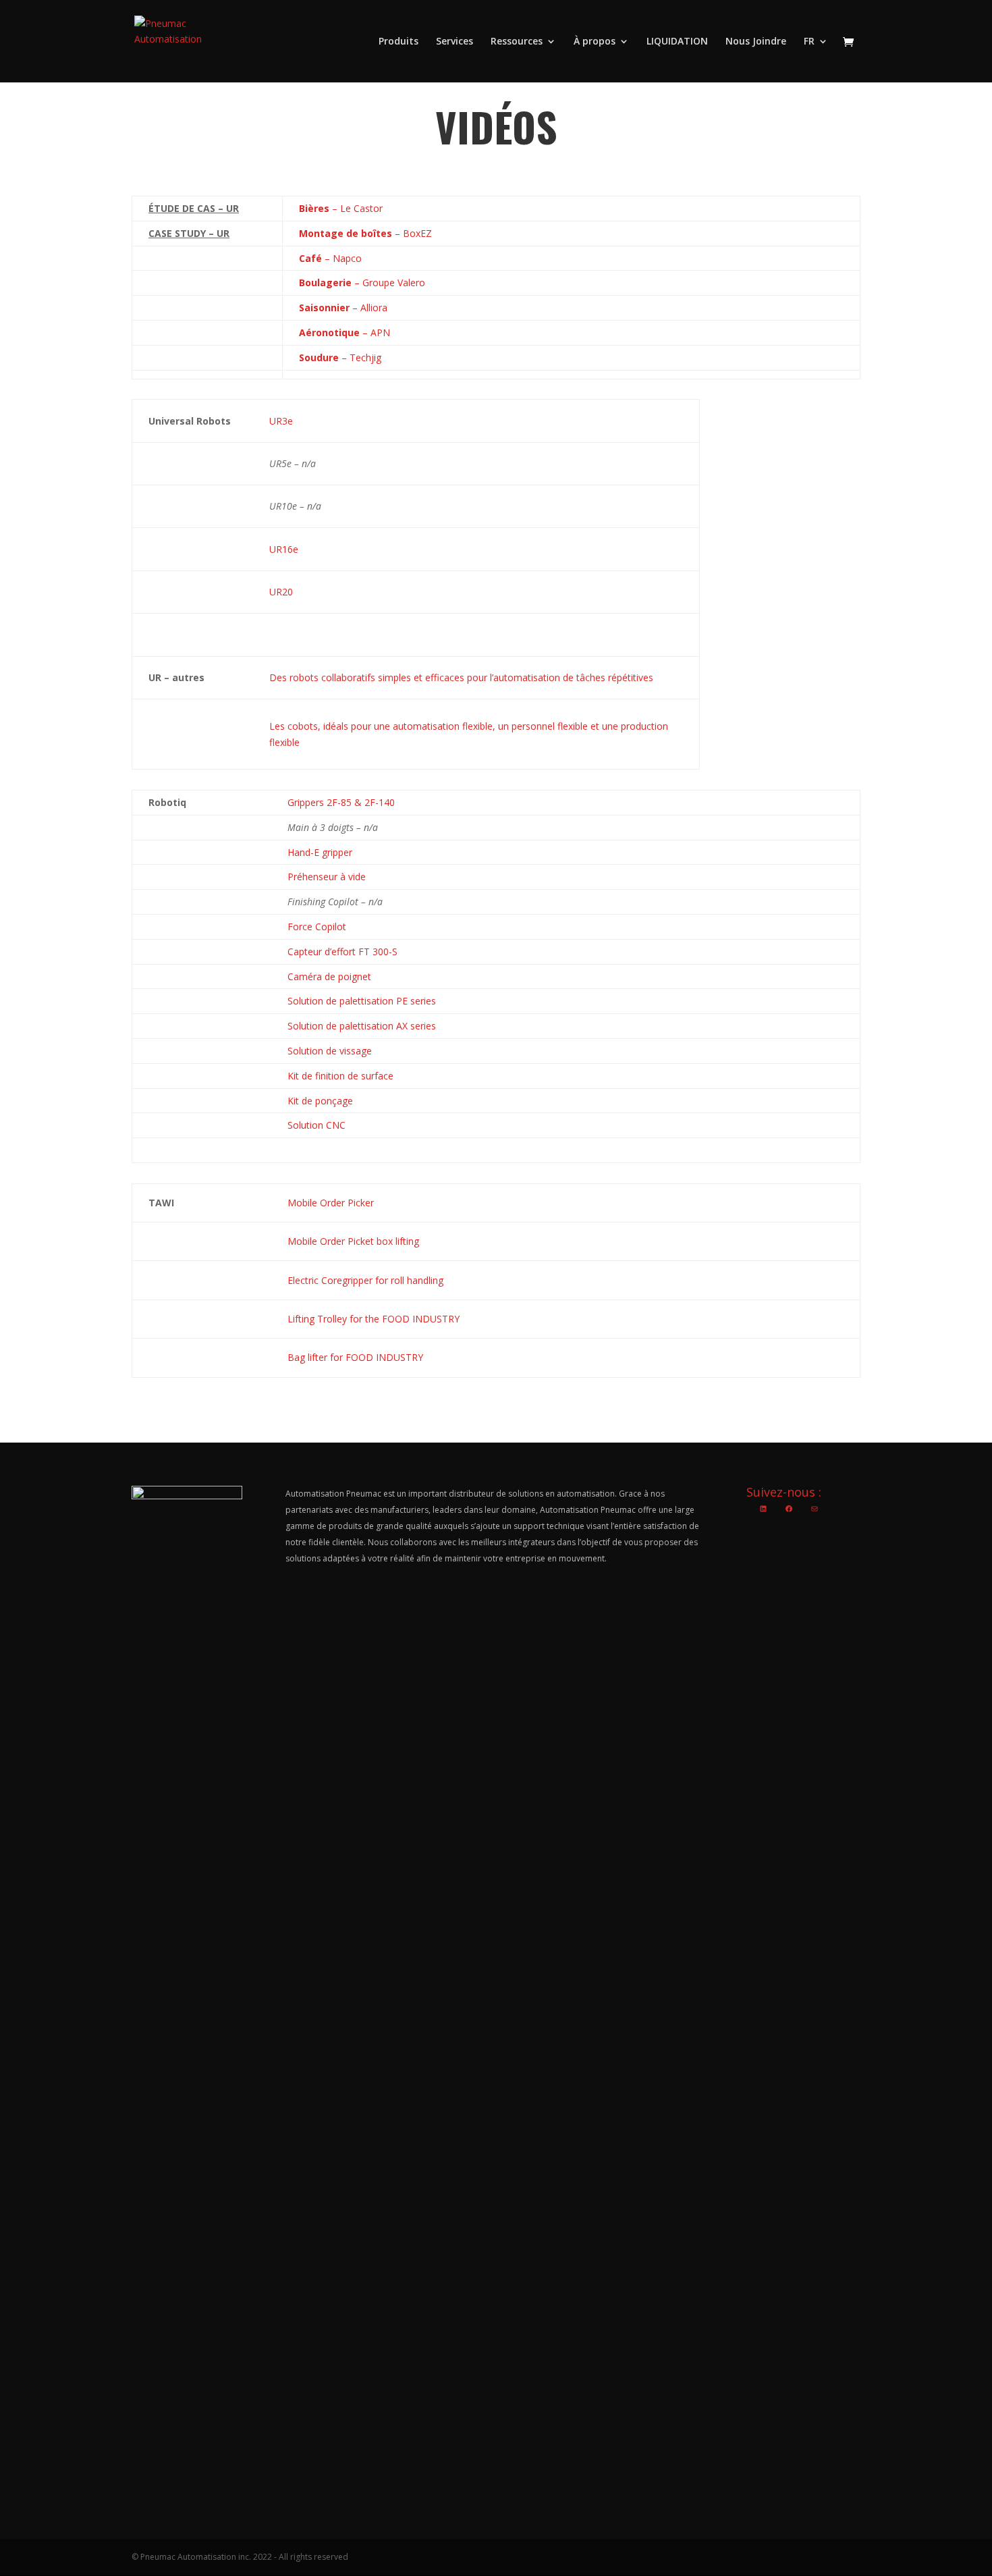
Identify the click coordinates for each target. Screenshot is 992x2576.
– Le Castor (341, 208)
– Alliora (343, 307)
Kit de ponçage (320, 1101)
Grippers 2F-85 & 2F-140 (341, 802)
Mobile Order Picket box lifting (353, 1241)
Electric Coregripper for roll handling (365, 1280)
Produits (398, 42)
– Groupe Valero (362, 283)
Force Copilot (317, 927)
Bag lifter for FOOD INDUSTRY (355, 1357)
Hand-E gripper (320, 852)
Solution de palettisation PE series (362, 1001)
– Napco (330, 258)
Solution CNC (316, 1125)
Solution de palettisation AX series (362, 1026)
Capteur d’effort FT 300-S (342, 951)
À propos (595, 42)
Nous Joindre (756, 42)
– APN (345, 332)
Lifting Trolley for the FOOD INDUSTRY (374, 1319)
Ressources (517, 42)
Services (454, 42)
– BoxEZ (365, 233)
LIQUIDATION (677, 42)
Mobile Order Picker (331, 1203)
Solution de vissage (330, 1051)
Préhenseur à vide (327, 877)
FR (809, 42)
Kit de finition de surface (340, 1076)
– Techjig (340, 357)
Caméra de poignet (329, 976)
